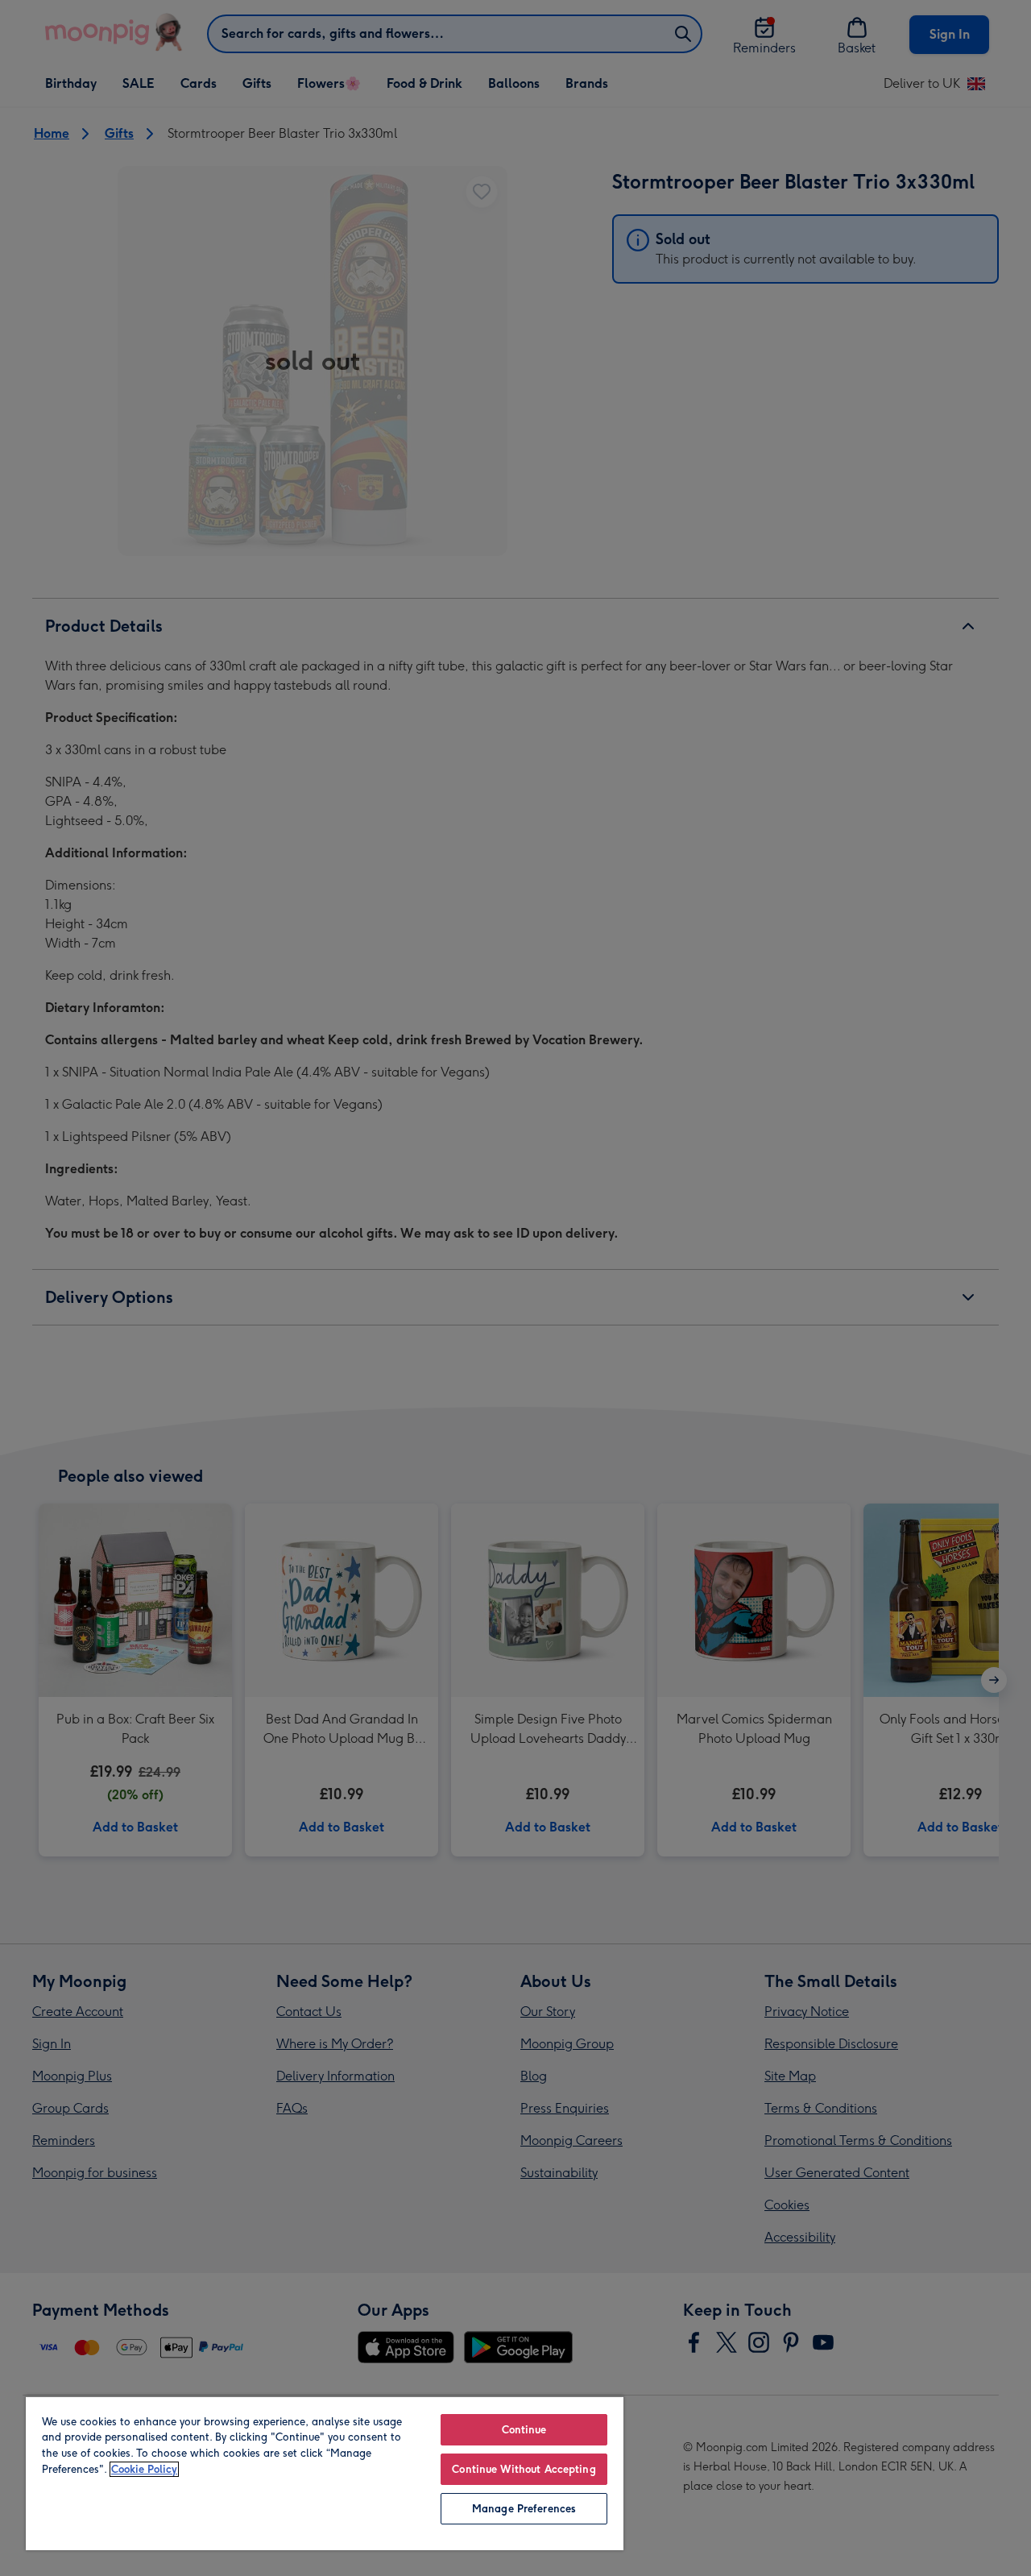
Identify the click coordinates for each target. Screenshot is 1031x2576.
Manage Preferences (524, 2509)
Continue (524, 2430)
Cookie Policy (144, 2469)
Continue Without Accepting (524, 2469)
